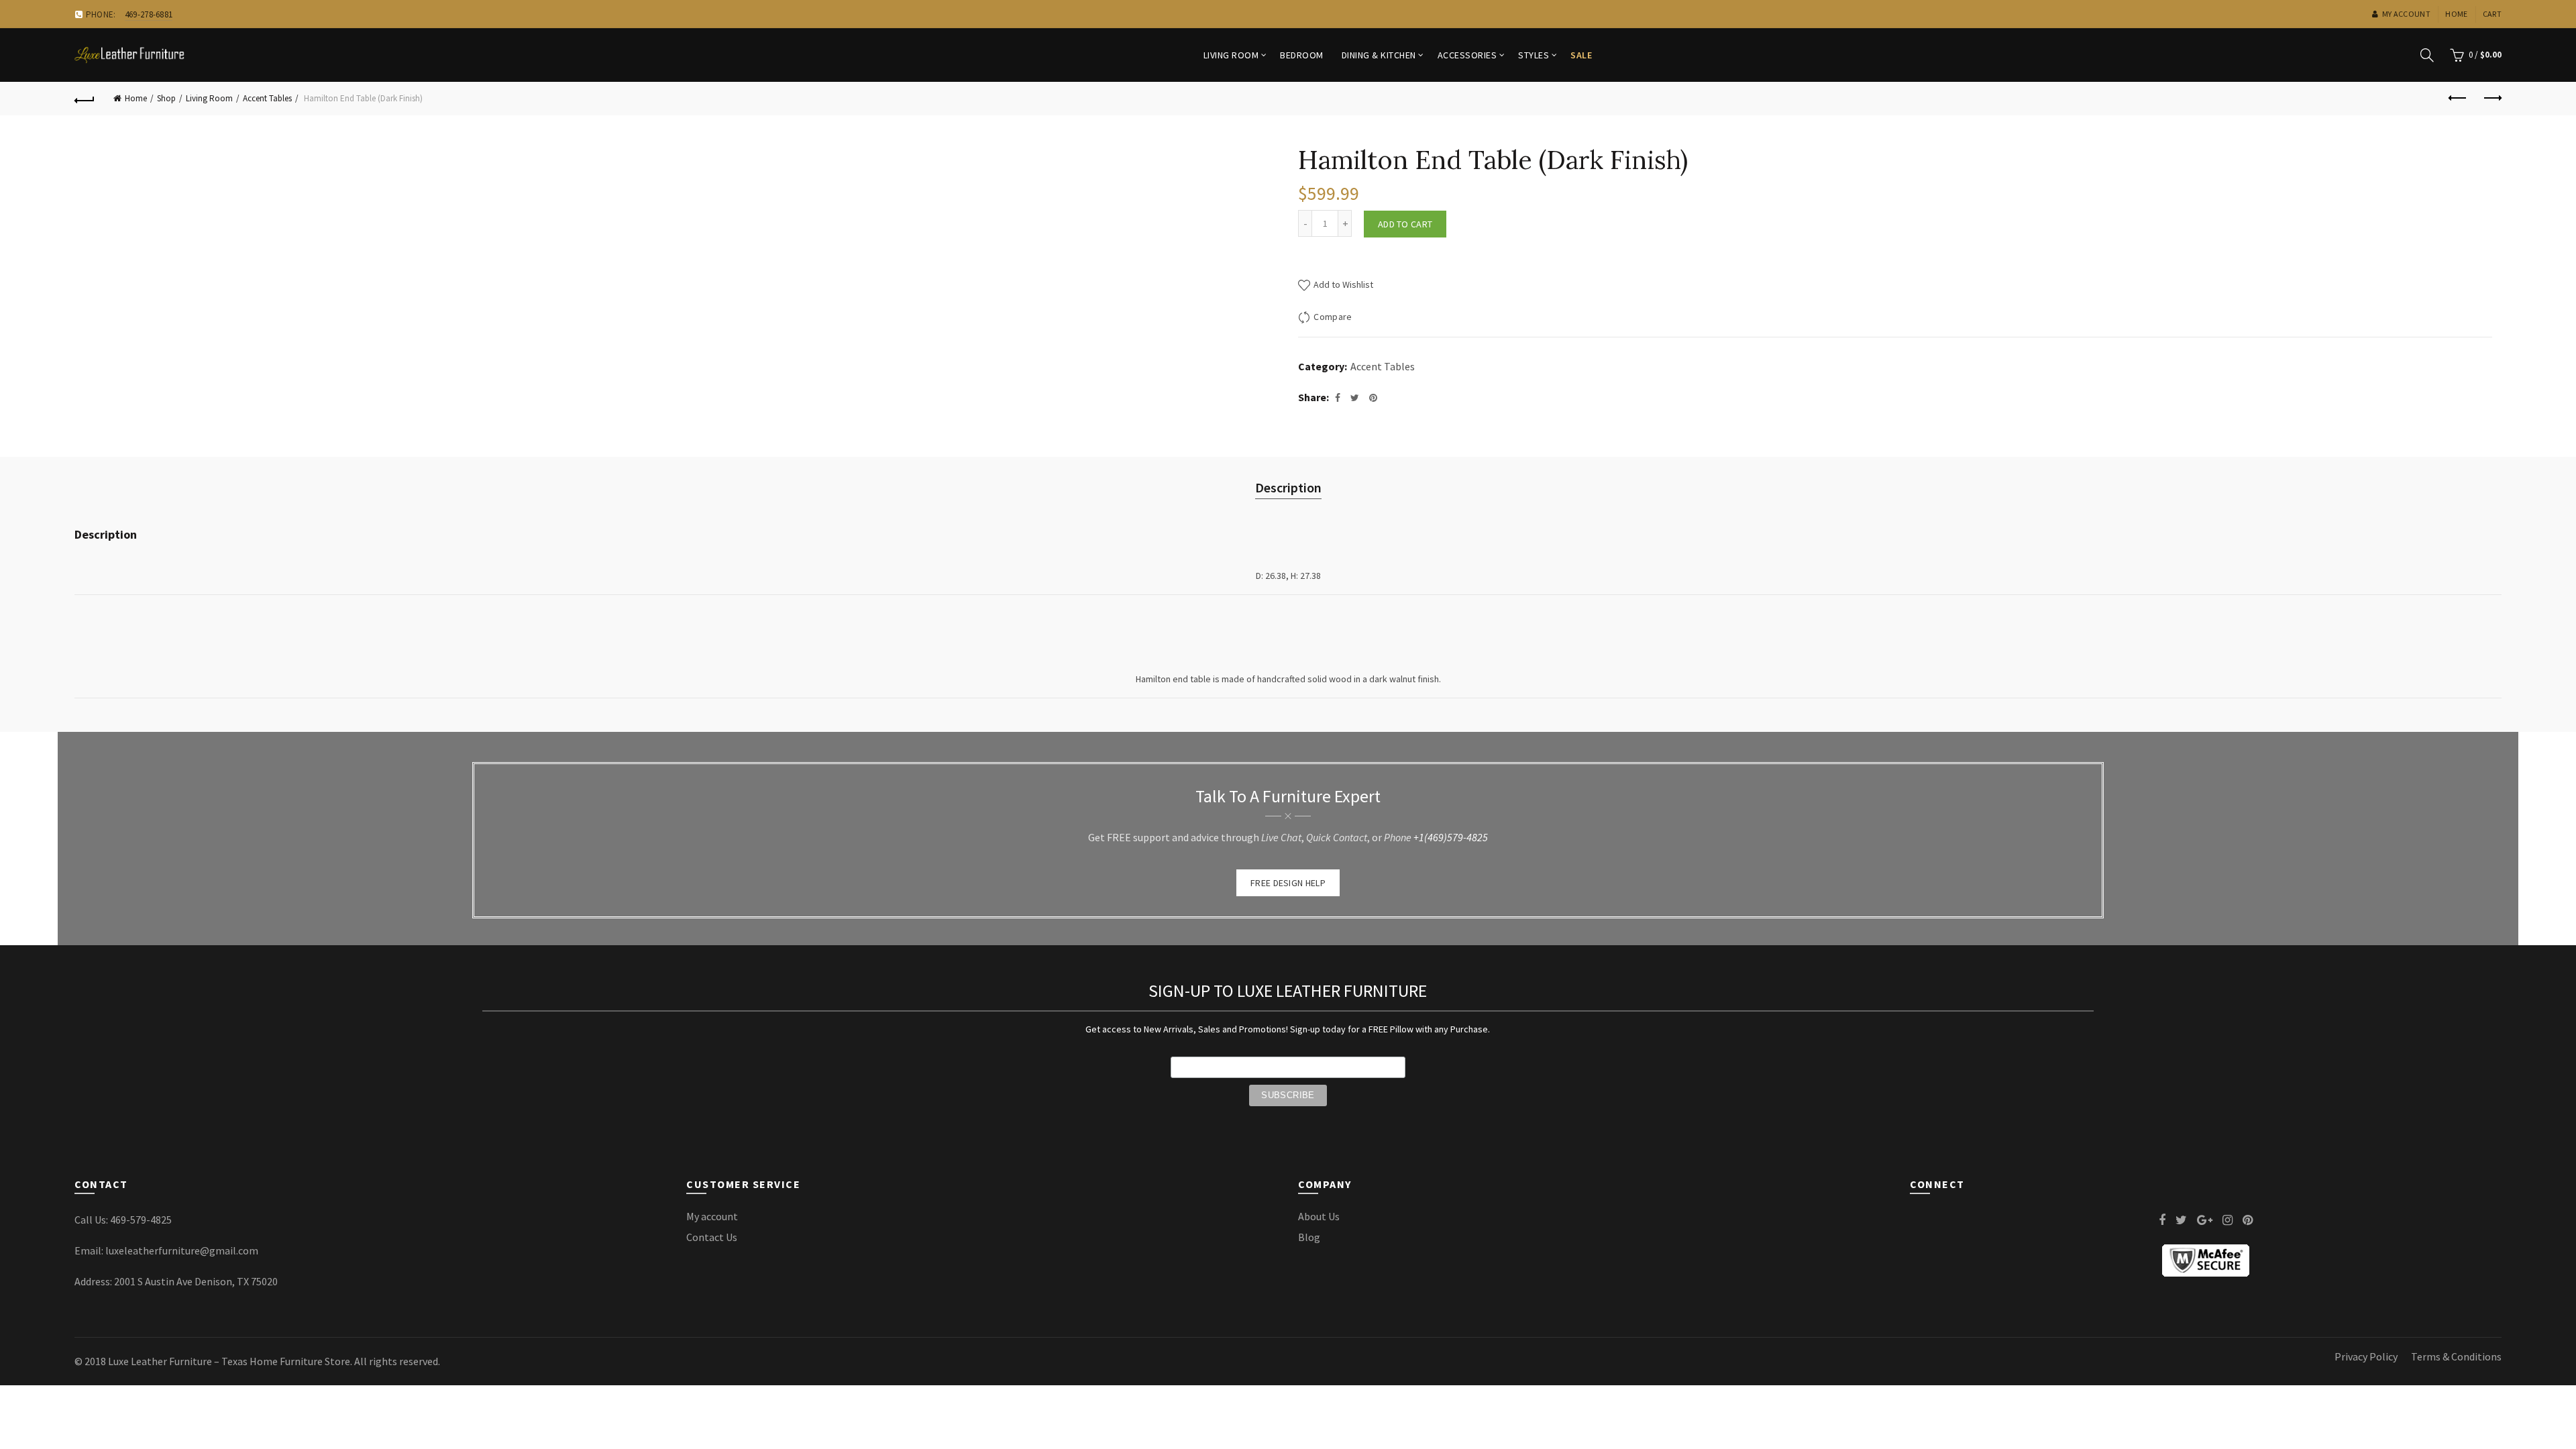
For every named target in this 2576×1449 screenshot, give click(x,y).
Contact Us (712, 1237)
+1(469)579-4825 (1451, 837)
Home (2456, 14)
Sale (1581, 55)
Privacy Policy (2366, 1356)
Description (1288, 487)
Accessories (1467, 55)
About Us (1319, 1216)
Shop (166, 98)
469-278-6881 (149, 14)
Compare (1333, 317)
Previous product (2458, 99)
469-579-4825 (141, 1220)
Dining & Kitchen (1379, 55)
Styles (1534, 55)
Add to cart (1405, 224)
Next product (2491, 99)
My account (2406, 14)
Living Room (1231, 55)
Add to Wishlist (1342, 284)
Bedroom (1302, 55)
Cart (2492, 14)
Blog (1309, 1237)
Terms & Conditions (2456, 1356)
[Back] (85, 99)
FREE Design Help (1288, 883)
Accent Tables (267, 98)
